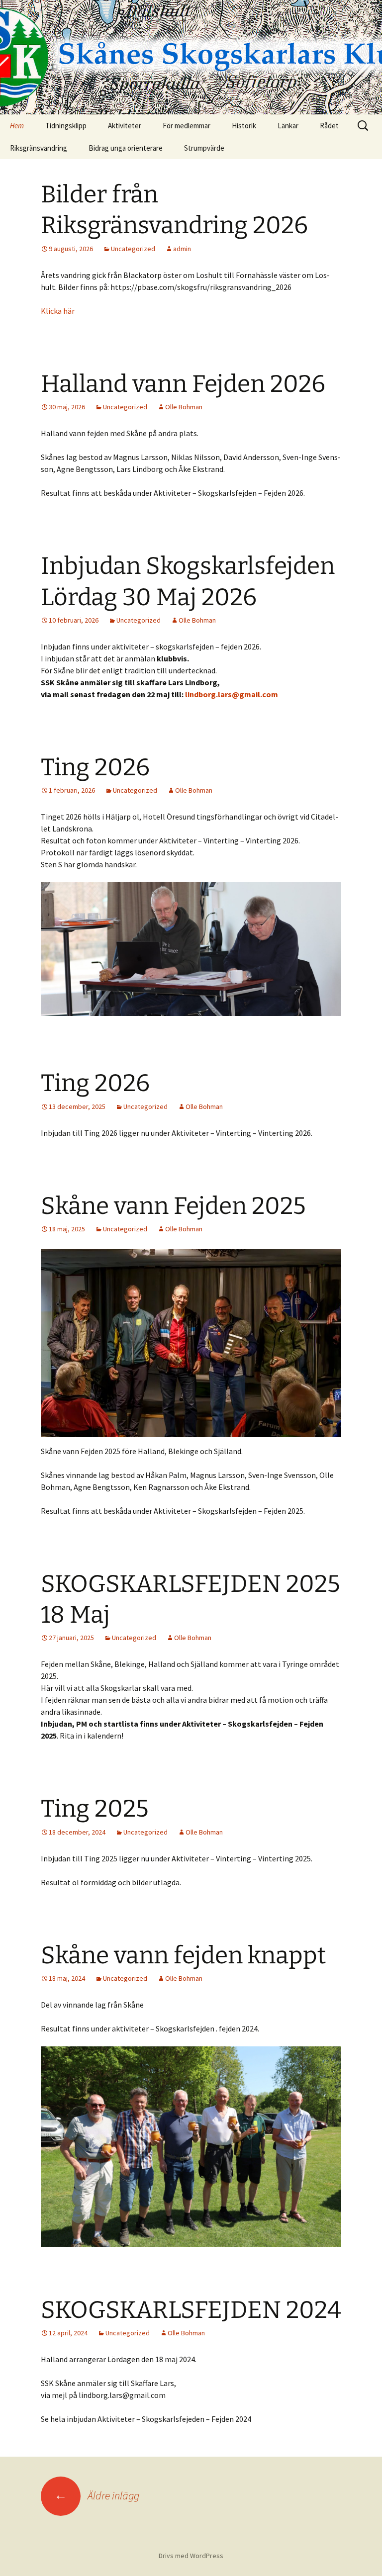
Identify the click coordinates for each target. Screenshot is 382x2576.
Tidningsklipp (66, 126)
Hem (17, 126)
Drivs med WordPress (191, 2556)
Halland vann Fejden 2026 (183, 384)
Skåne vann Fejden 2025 (173, 1206)
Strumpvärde (204, 148)
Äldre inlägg (97, 2495)
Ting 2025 (95, 1809)
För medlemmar (187, 126)
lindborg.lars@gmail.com (232, 694)
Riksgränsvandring (39, 148)
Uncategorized (133, 249)
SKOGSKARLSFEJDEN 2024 (191, 2310)
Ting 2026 (95, 767)
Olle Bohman (184, 407)
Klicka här (58, 311)
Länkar (288, 126)
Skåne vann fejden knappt (183, 1955)
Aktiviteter (125, 126)
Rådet (329, 126)
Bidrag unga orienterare (126, 148)
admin (182, 249)
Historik (244, 126)
